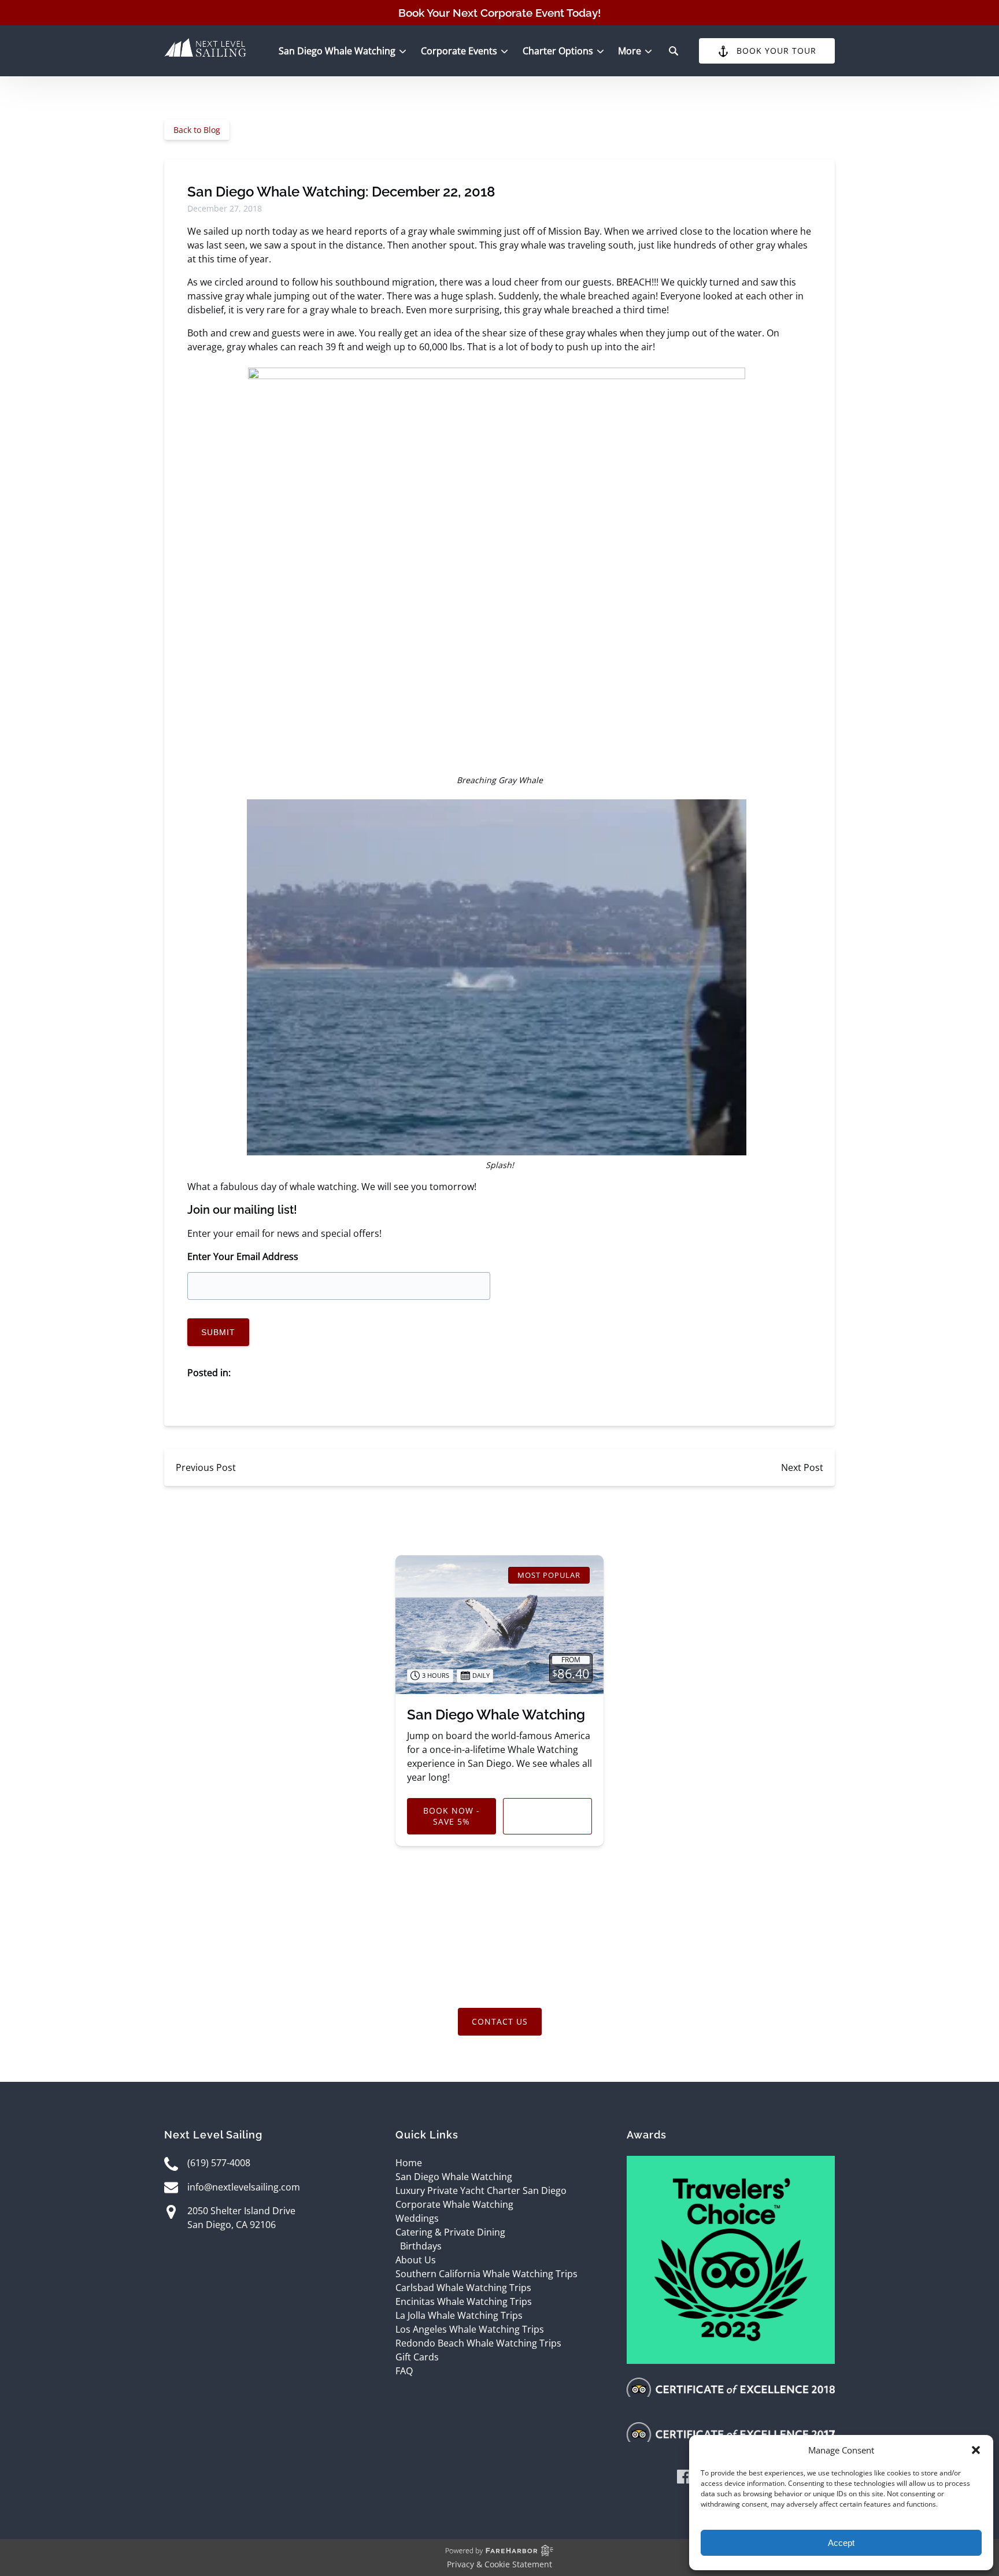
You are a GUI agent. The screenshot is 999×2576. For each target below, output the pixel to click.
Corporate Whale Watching (454, 2204)
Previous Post (206, 1467)
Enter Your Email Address (243, 1257)
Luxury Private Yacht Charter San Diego (481, 2190)
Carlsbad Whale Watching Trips (463, 2288)
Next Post (802, 1467)
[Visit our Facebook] (684, 2479)
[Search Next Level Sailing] (674, 51)
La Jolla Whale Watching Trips (459, 2315)
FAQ (404, 2371)
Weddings (417, 2218)
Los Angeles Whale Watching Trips (470, 2329)
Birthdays (421, 2246)
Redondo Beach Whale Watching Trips (478, 2343)
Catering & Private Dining (450, 2232)
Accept (841, 2543)
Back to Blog (197, 130)
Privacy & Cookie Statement (499, 2564)
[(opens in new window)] (731, 2163)
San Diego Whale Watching (496, 1715)
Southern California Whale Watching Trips (486, 2274)
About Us (416, 2260)
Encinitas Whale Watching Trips (464, 2301)
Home (409, 2163)
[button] (976, 2450)
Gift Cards (417, 2357)
